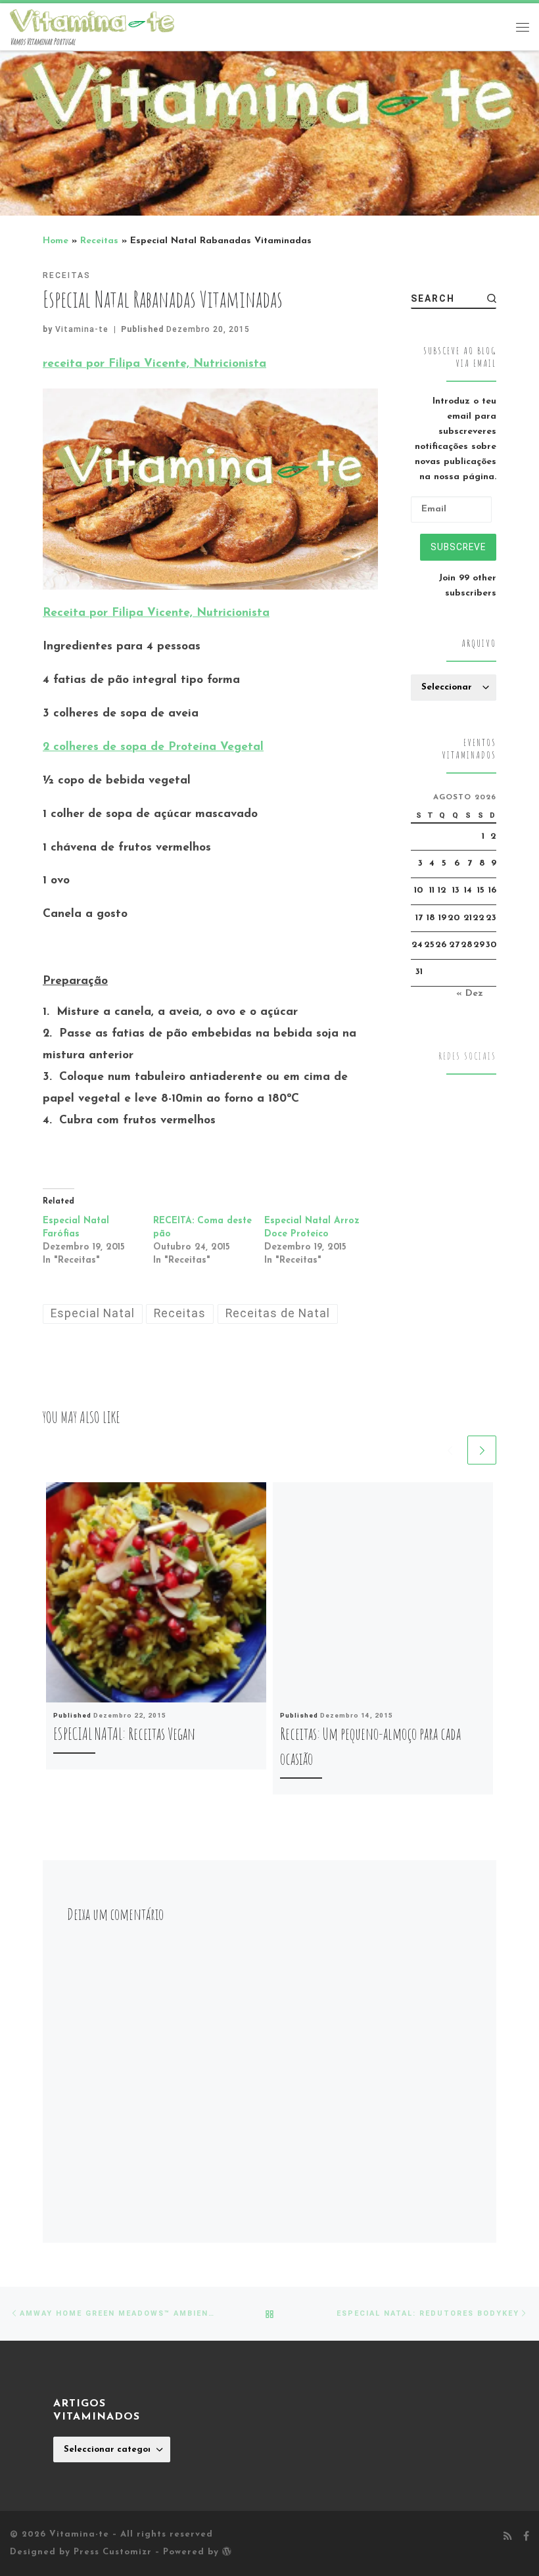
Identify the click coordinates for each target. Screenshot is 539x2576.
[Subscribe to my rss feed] (507, 2537)
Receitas (99, 241)
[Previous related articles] (450, 1450)
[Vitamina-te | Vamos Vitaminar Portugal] (92, 20)
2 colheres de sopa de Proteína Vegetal (153, 747)
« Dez (470, 994)
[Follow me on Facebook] (526, 2537)
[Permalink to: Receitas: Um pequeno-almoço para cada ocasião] (383, 1592)
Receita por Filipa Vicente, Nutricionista (156, 613)
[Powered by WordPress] (227, 2551)
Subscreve (458, 547)
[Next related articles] (482, 1450)
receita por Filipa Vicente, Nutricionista (154, 364)
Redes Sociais (467, 1056)
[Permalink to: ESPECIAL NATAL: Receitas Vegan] (156, 1592)
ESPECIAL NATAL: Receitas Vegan (124, 1733)
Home (56, 241)
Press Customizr (113, 2552)
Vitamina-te (82, 329)
